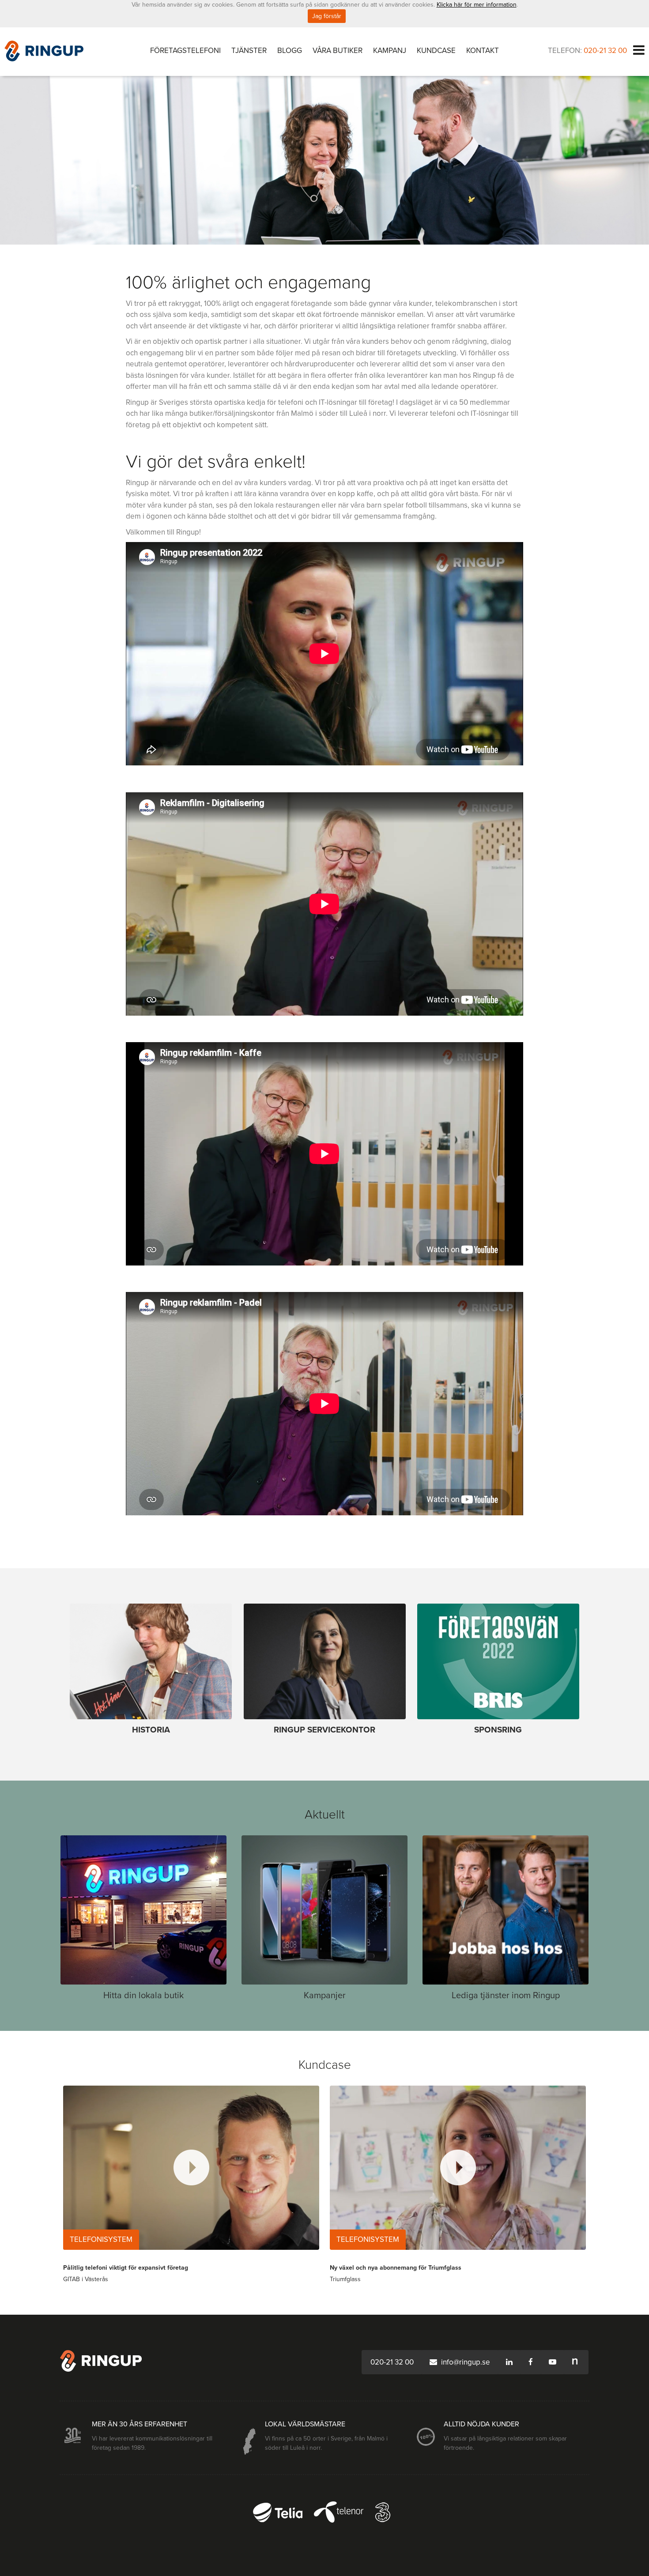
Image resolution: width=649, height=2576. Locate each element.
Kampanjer (325, 1996)
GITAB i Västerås (86, 2279)
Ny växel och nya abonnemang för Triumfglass (396, 2268)
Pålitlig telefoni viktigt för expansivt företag (126, 2268)
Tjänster (249, 51)
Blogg (290, 51)
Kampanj (390, 51)
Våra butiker (338, 51)
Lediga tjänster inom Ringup (506, 1996)
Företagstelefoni (185, 51)
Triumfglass (345, 2279)
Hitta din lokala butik (143, 1996)
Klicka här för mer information (477, 5)
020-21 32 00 (605, 51)
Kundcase (436, 51)
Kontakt (483, 51)
